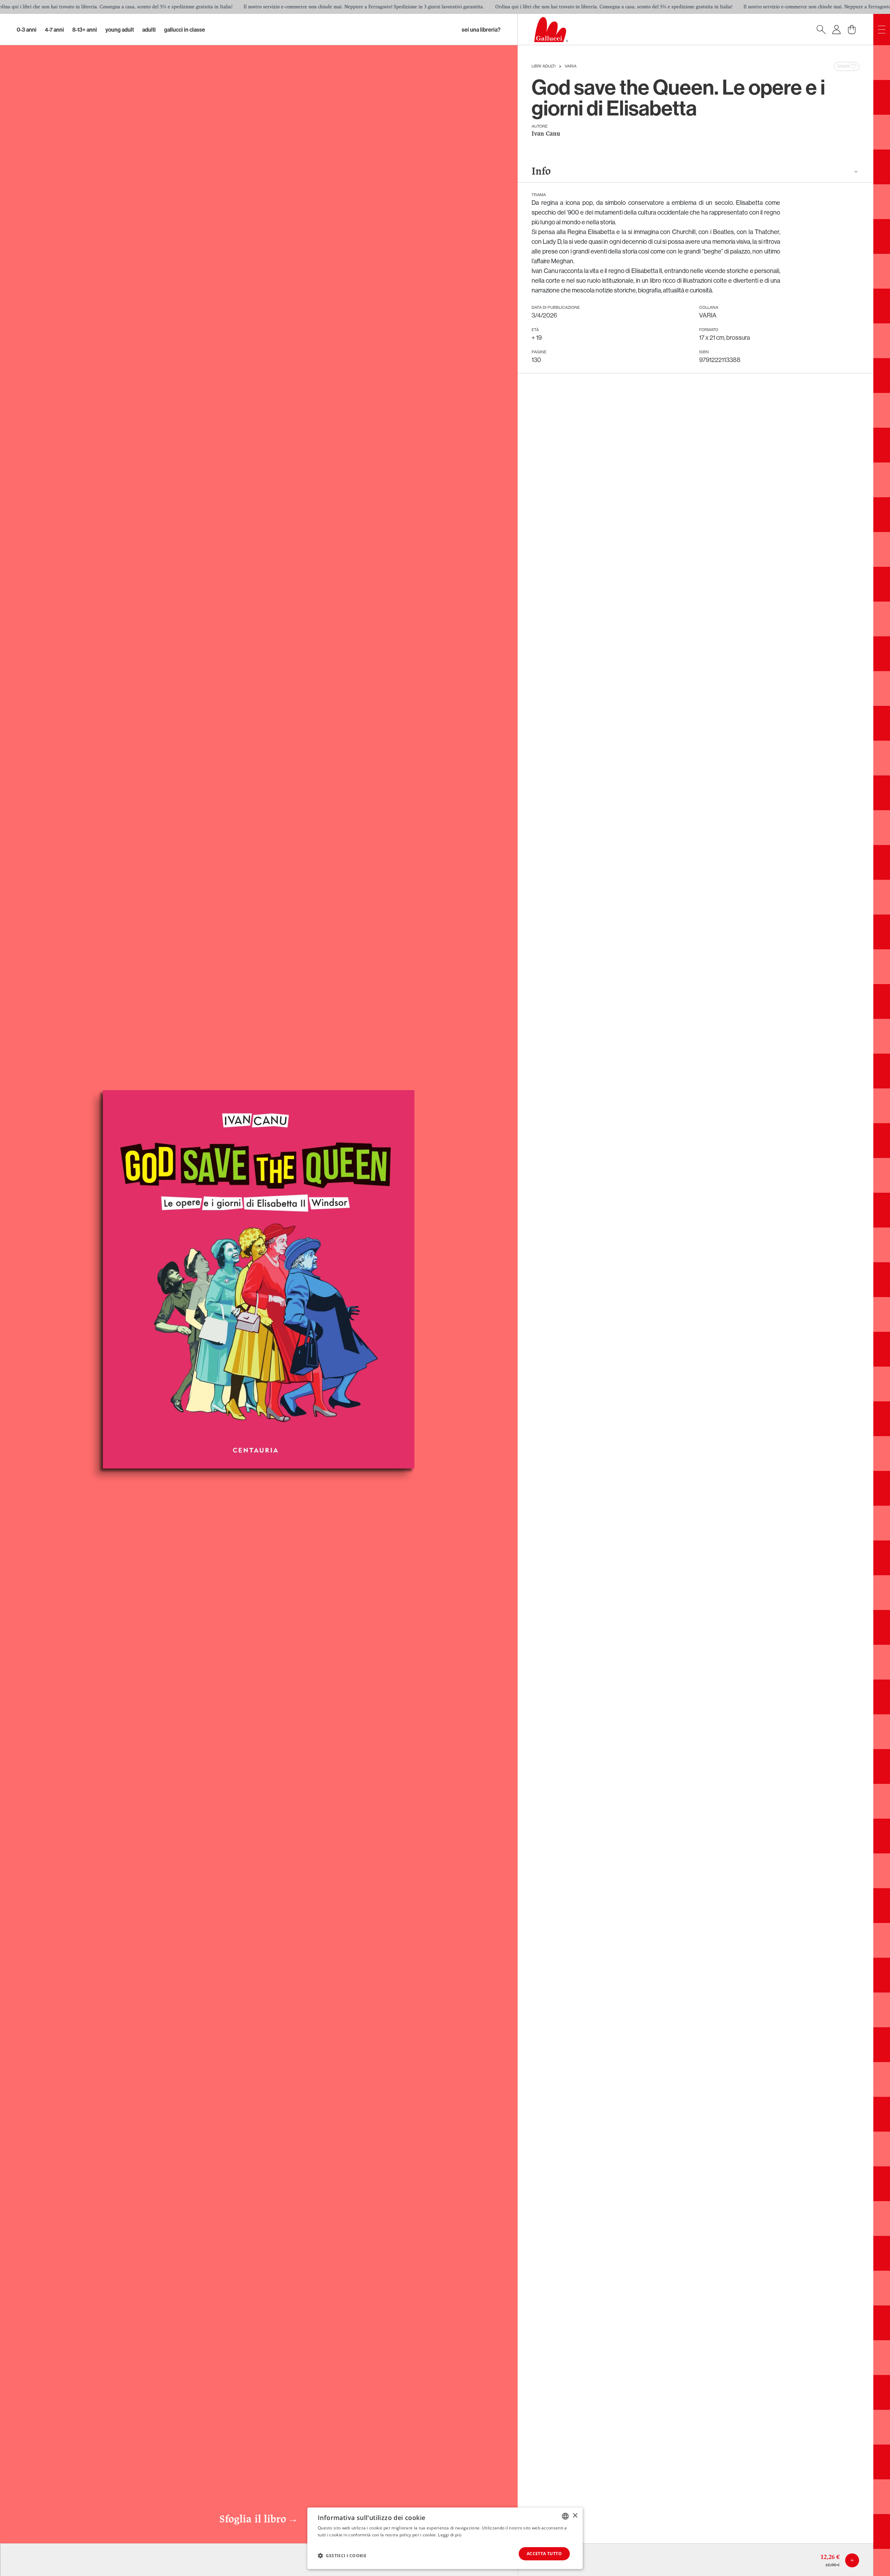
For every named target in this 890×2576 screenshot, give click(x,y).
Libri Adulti (544, 66)
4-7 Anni (54, 30)
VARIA (571, 66)
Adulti (149, 30)
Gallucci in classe (185, 30)
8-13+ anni (85, 30)
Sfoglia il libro (259, 2520)
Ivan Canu (546, 134)
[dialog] (445, 2538)
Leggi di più (450, 2535)
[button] (342, 2555)
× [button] (575, 2516)
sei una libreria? (481, 30)
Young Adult (120, 30)
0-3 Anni (27, 30)
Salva (843, 66)
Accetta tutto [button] (544, 2554)
